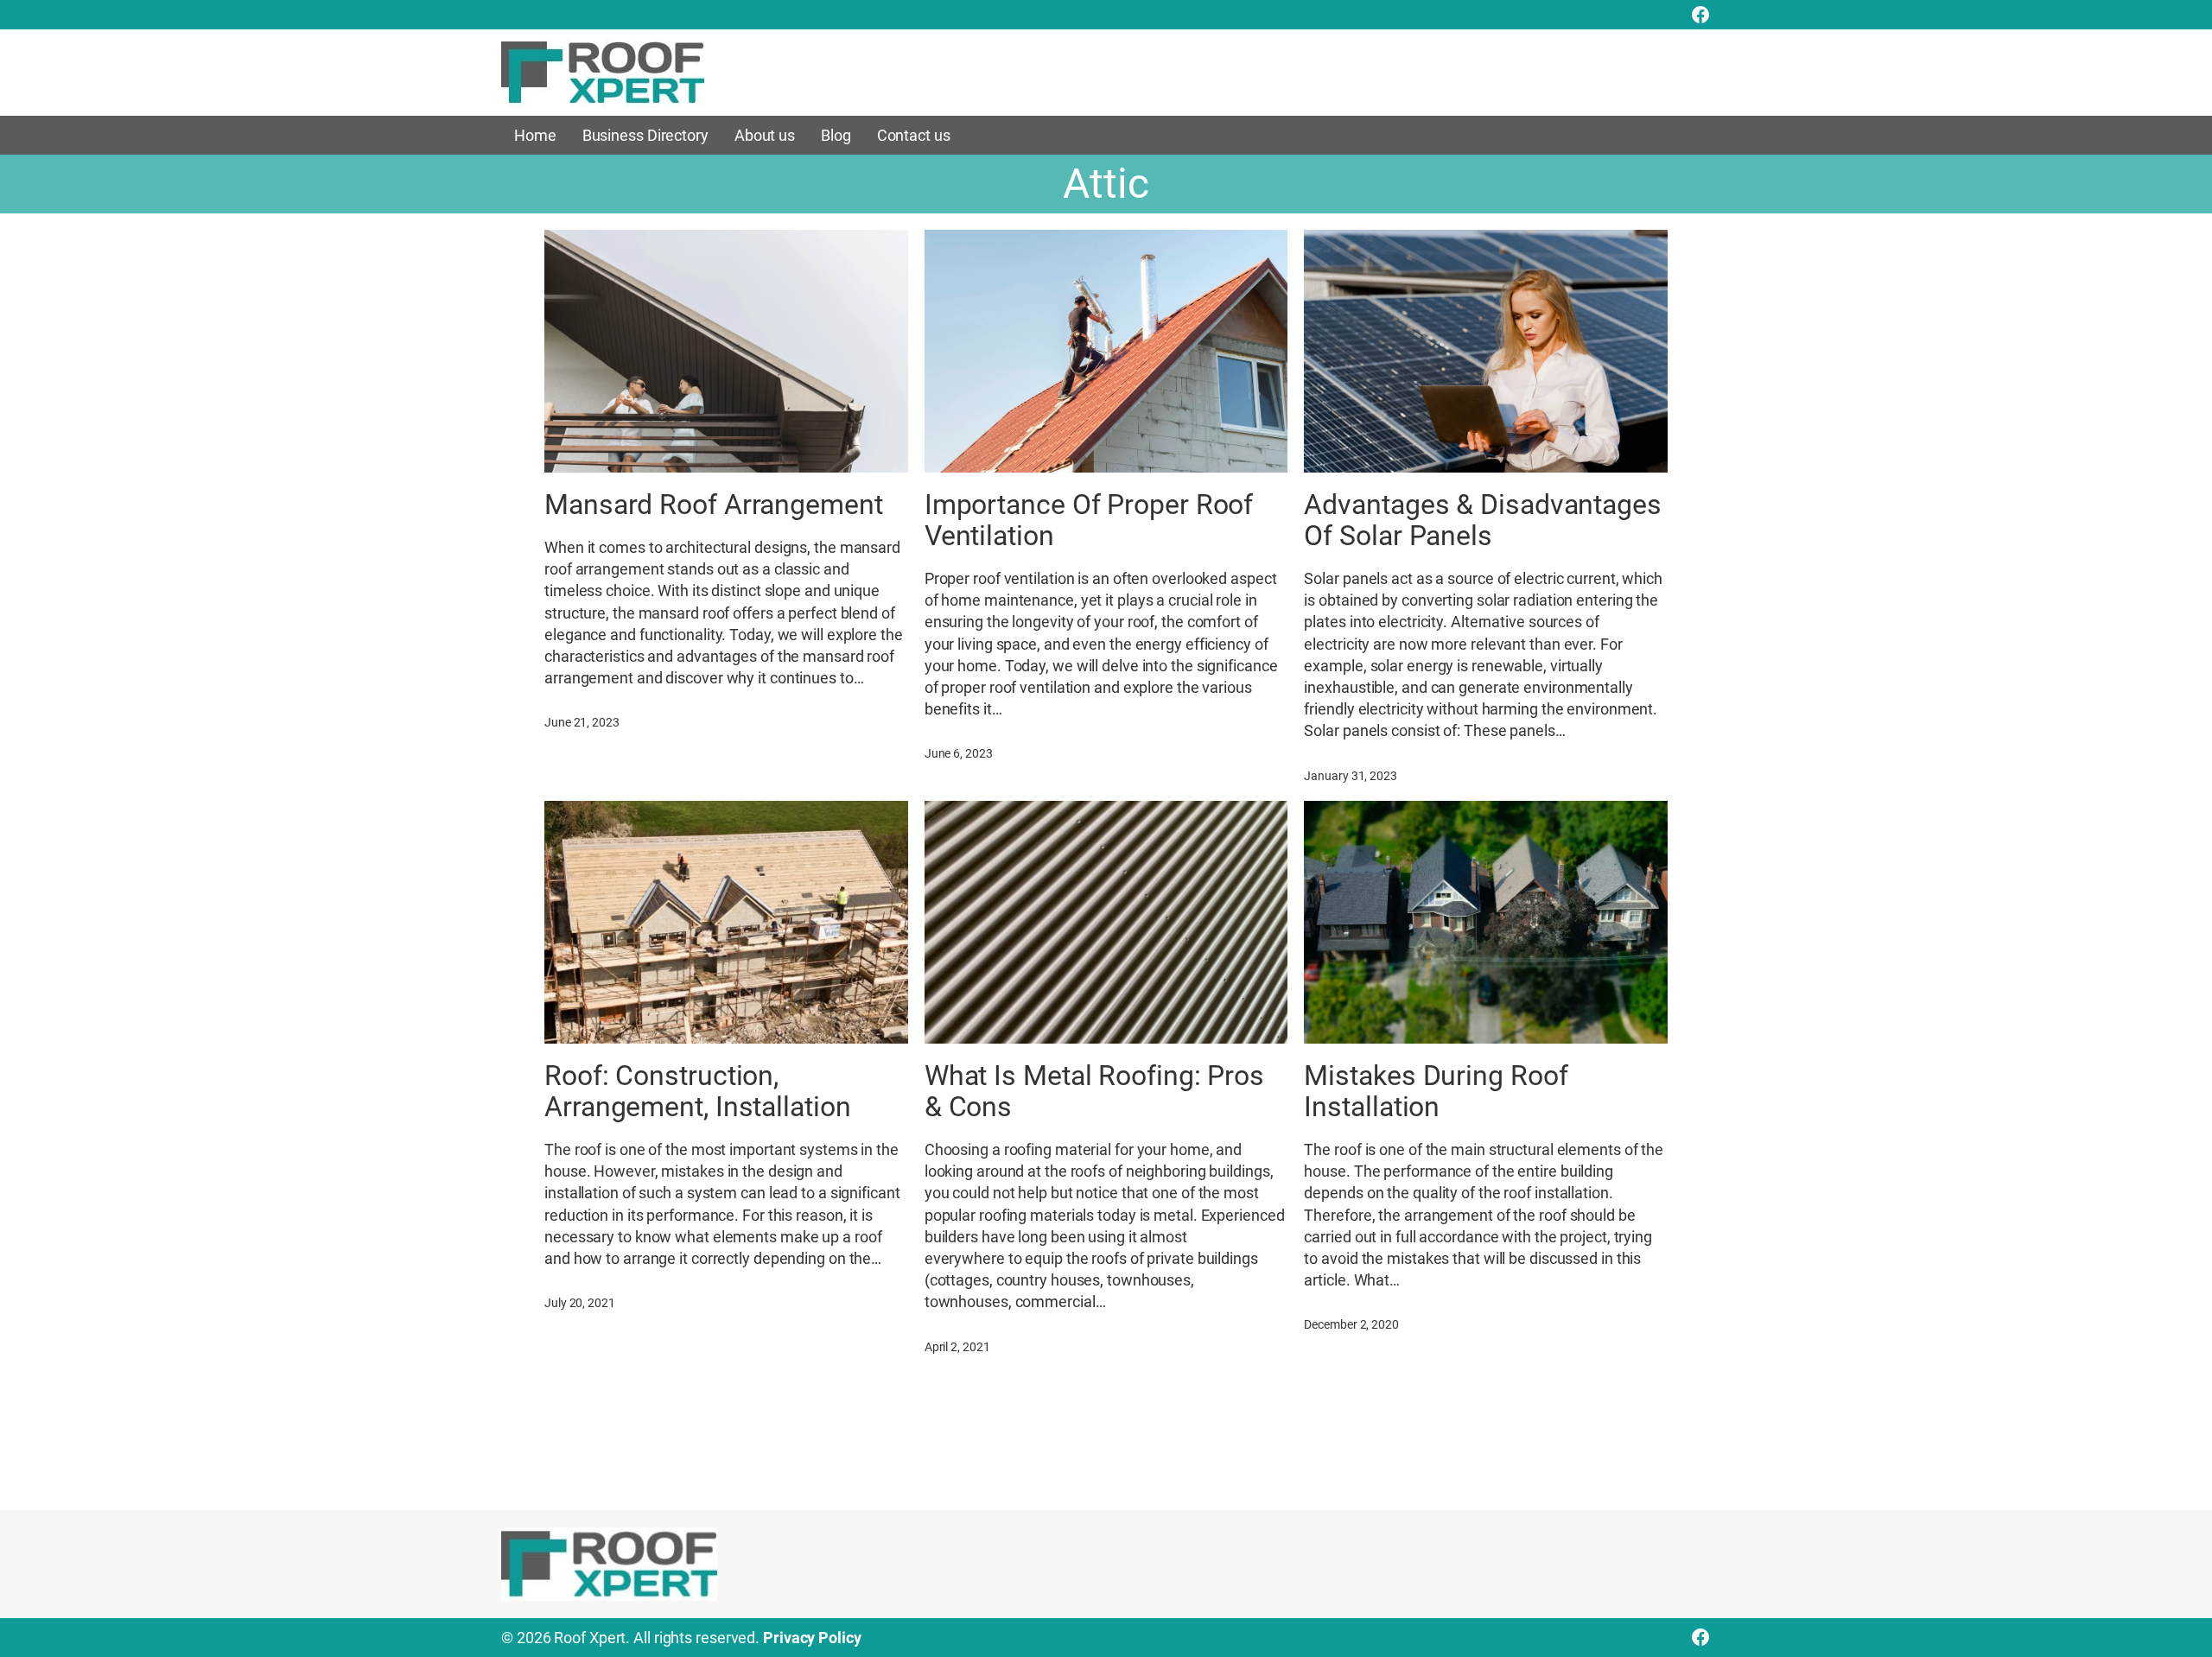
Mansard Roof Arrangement (714, 505)
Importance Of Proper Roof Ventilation (1089, 520)
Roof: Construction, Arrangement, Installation (698, 1091)
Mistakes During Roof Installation (1436, 1091)
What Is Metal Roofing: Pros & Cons (1094, 1091)
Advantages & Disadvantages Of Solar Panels (1482, 520)
